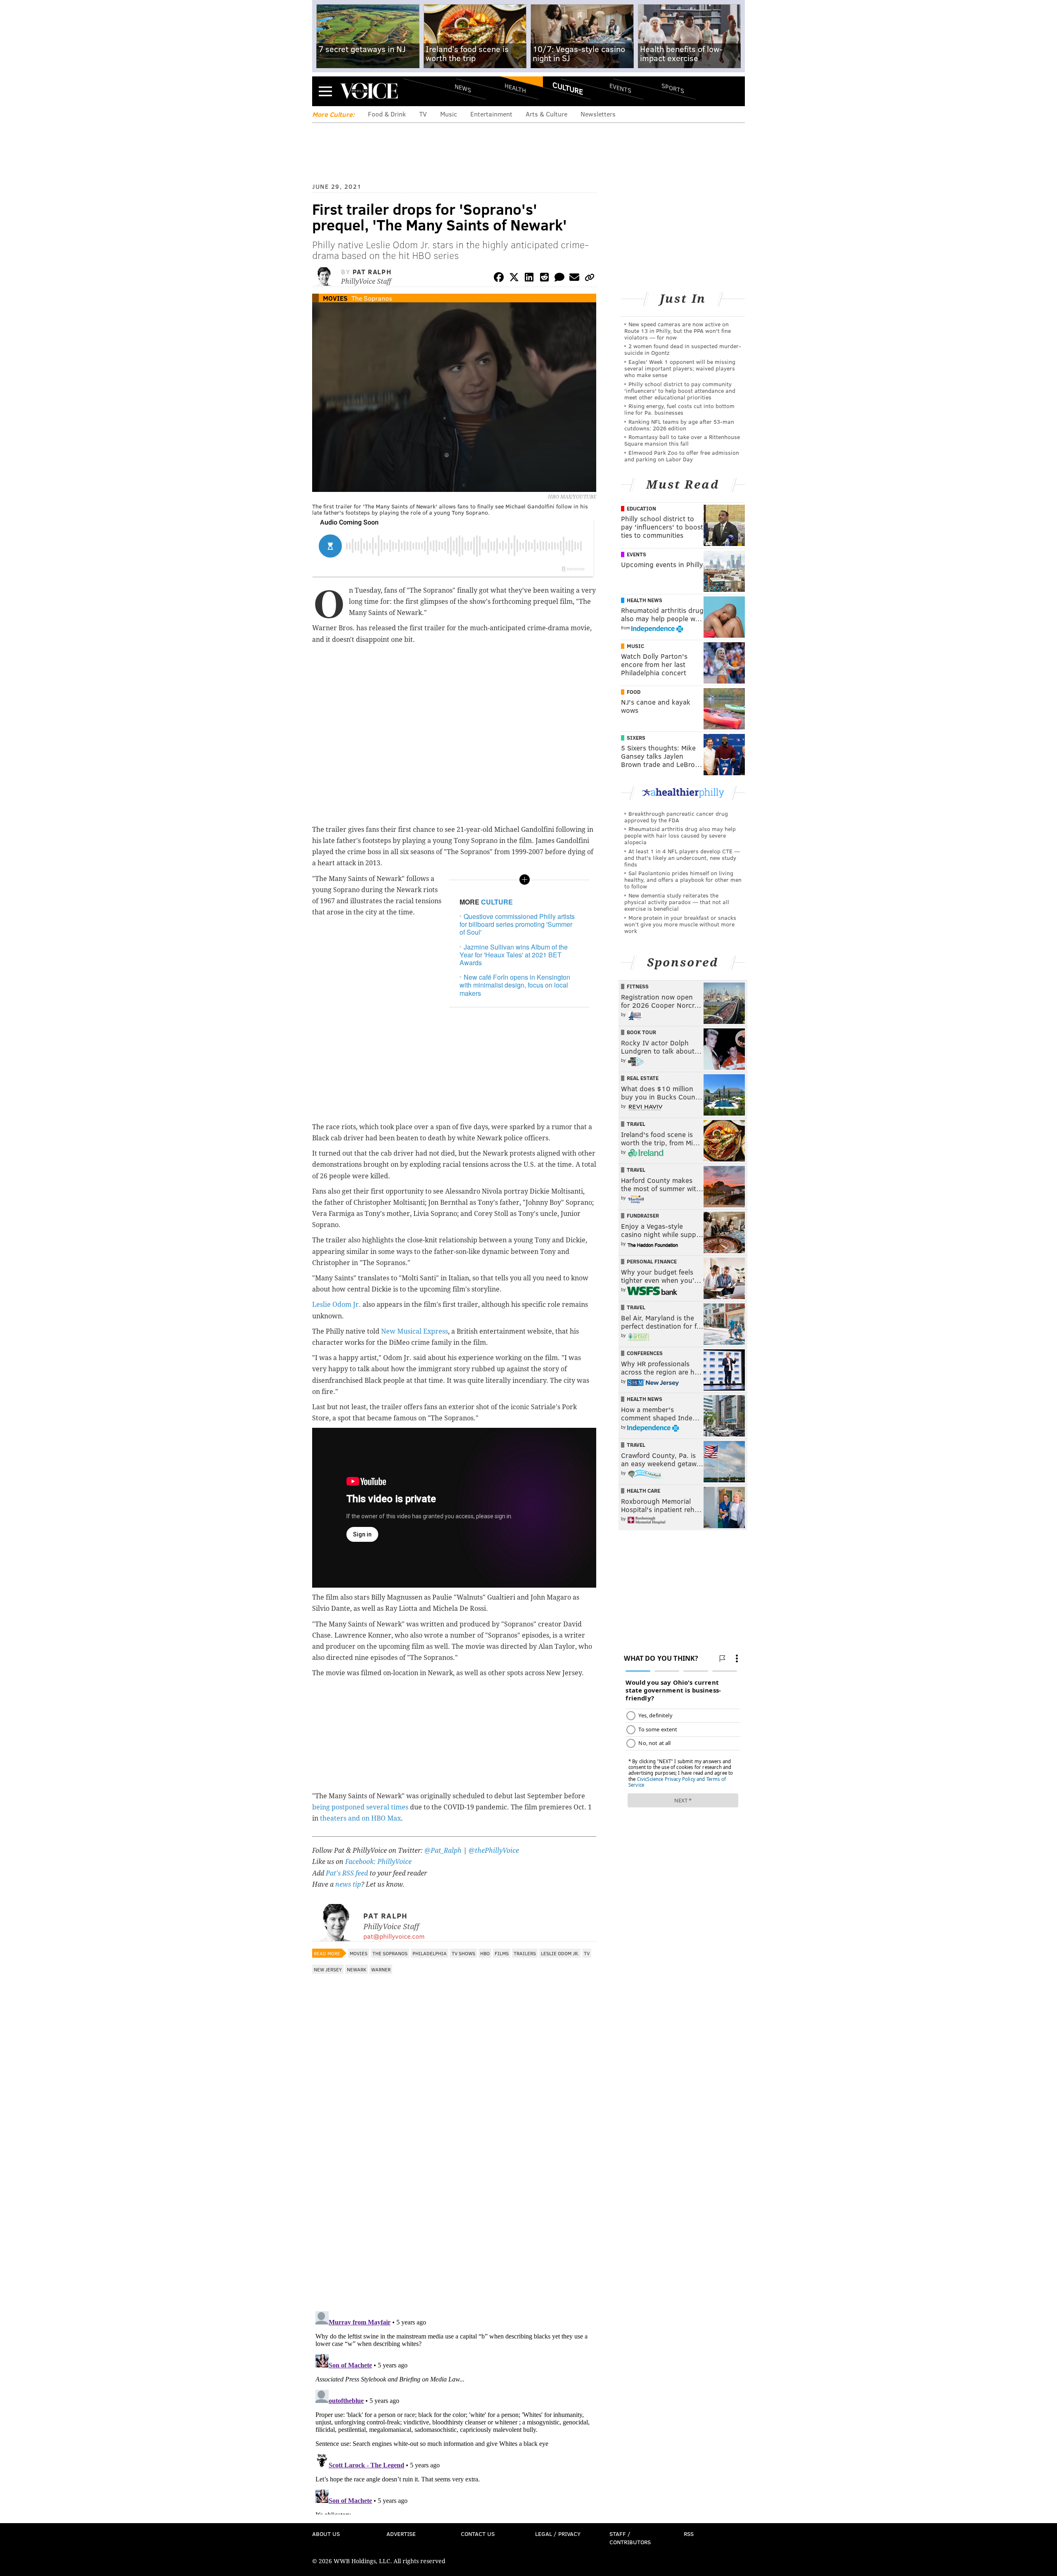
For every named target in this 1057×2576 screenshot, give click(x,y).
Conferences (645, 1353)
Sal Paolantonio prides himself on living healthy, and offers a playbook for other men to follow (683, 880)
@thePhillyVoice (494, 1851)
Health (515, 88)
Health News (645, 600)
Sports (673, 88)
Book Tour (641, 1032)
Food (634, 692)
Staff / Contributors (630, 2538)
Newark (357, 1969)
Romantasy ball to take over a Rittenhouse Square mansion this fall (682, 440)
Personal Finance (652, 1261)
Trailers (525, 1953)
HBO (485, 1953)
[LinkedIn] (529, 279)
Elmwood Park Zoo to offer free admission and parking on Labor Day (682, 456)
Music (449, 114)
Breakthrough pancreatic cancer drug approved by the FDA (676, 817)
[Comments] (559, 279)
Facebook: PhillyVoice (378, 1862)
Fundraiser (643, 1216)
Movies (335, 298)
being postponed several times (360, 1807)
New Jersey (328, 1969)
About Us (326, 2534)
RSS (689, 2534)
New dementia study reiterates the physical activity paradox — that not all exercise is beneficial (677, 902)
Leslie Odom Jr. (337, 1305)
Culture (568, 88)
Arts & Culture (546, 114)
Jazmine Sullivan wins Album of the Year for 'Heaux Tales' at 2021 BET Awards (514, 955)
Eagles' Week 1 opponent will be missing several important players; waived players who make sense (680, 368)
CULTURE (497, 902)
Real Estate (643, 1078)
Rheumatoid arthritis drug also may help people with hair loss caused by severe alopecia (680, 835)
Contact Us (478, 2534)
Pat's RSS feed (347, 1873)
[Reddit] (544, 279)
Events (620, 88)
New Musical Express (415, 1331)
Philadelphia (430, 1953)
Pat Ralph (372, 272)
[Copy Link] (590, 279)
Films (502, 1953)
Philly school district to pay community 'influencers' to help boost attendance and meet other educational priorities (680, 391)
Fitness (638, 986)
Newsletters (598, 114)
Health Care (643, 1491)
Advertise (401, 2534)
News (463, 88)
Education (641, 508)
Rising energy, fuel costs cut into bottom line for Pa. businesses (679, 409)
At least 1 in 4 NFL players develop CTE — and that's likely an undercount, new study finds (682, 858)
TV (423, 114)
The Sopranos (372, 298)
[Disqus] (454, 2198)
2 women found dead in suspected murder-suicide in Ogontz (683, 349)
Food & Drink (387, 114)
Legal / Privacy (558, 2534)
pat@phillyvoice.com (394, 1936)
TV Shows (463, 1953)
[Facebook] (499, 279)
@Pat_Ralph (443, 1851)
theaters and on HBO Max (360, 1818)
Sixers (636, 738)
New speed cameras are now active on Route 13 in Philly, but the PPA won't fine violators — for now (678, 331)
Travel (636, 1124)
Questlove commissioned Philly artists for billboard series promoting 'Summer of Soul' (517, 924)
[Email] (574, 279)
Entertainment (491, 114)
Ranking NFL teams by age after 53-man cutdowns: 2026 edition (679, 425)
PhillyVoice (369, 91)
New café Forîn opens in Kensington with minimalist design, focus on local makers (515, 985)
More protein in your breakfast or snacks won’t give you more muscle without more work (680, 924)
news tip (348, 1884)
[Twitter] (514, 279)
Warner (381, 1969)
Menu (325, 91)
